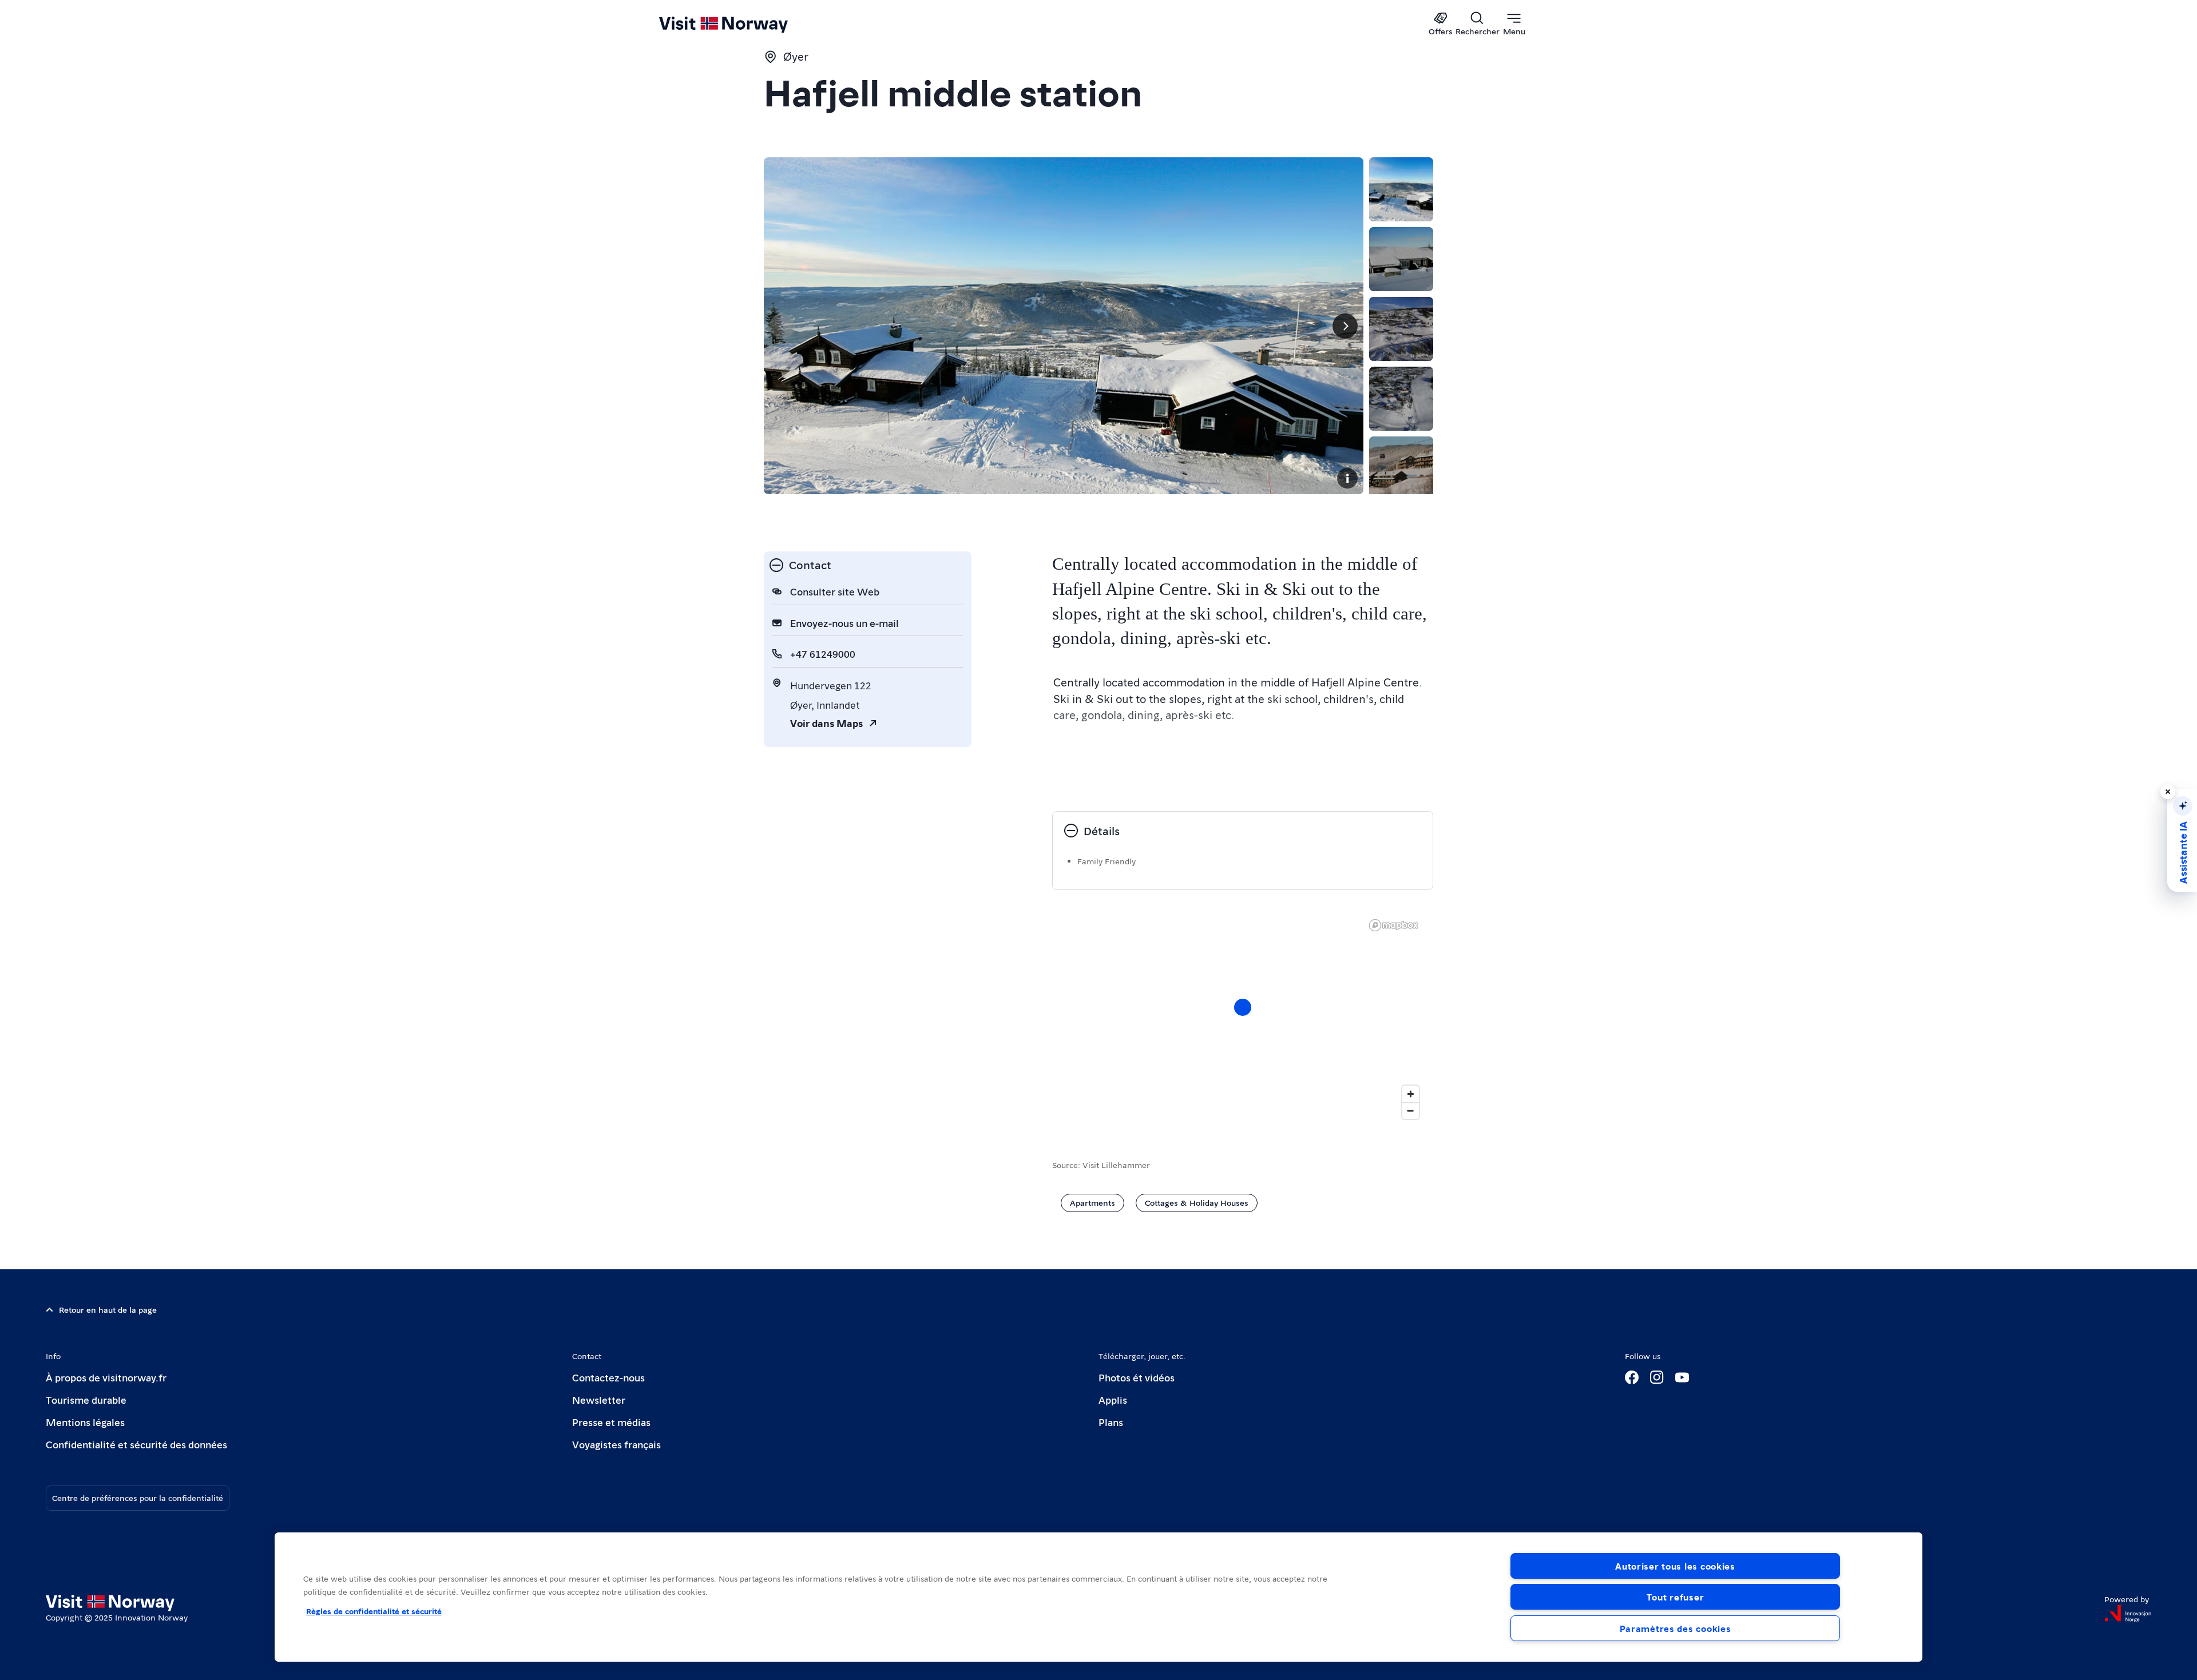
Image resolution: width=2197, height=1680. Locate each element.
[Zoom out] (1411, 1111)
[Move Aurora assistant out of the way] (2168, 792)
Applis (1113, 1399)
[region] (1243, 1019)
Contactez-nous (608, 1377)
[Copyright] (1347, 478)
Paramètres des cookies (1675, 1628)
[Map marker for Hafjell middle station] (1243, 1007)
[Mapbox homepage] (1394, 925)
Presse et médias (611, 1422)
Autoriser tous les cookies (1675, 1566)
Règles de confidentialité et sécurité (374, 1611)
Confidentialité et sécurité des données (136, 1444)
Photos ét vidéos (1137, 1377)
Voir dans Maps (826, 723)
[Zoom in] (1411, 1094)
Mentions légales (85, 1422)
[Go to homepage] (742, 24)
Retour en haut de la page (108, 1309)
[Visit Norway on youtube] (1682, 1377)
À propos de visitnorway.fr (106, 1377)
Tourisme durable (86, 1399)
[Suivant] (1345, 326)
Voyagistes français (616, 1444)
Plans (1111, 1422)
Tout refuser (1675, 1597)
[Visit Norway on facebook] (1632, 1377)
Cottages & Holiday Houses (1197, 1202)
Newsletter (599, 1399)
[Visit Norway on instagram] (1657, 1377)
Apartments (1092, 1202)
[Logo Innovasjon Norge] (2128, 1614)
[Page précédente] (782, 326)
